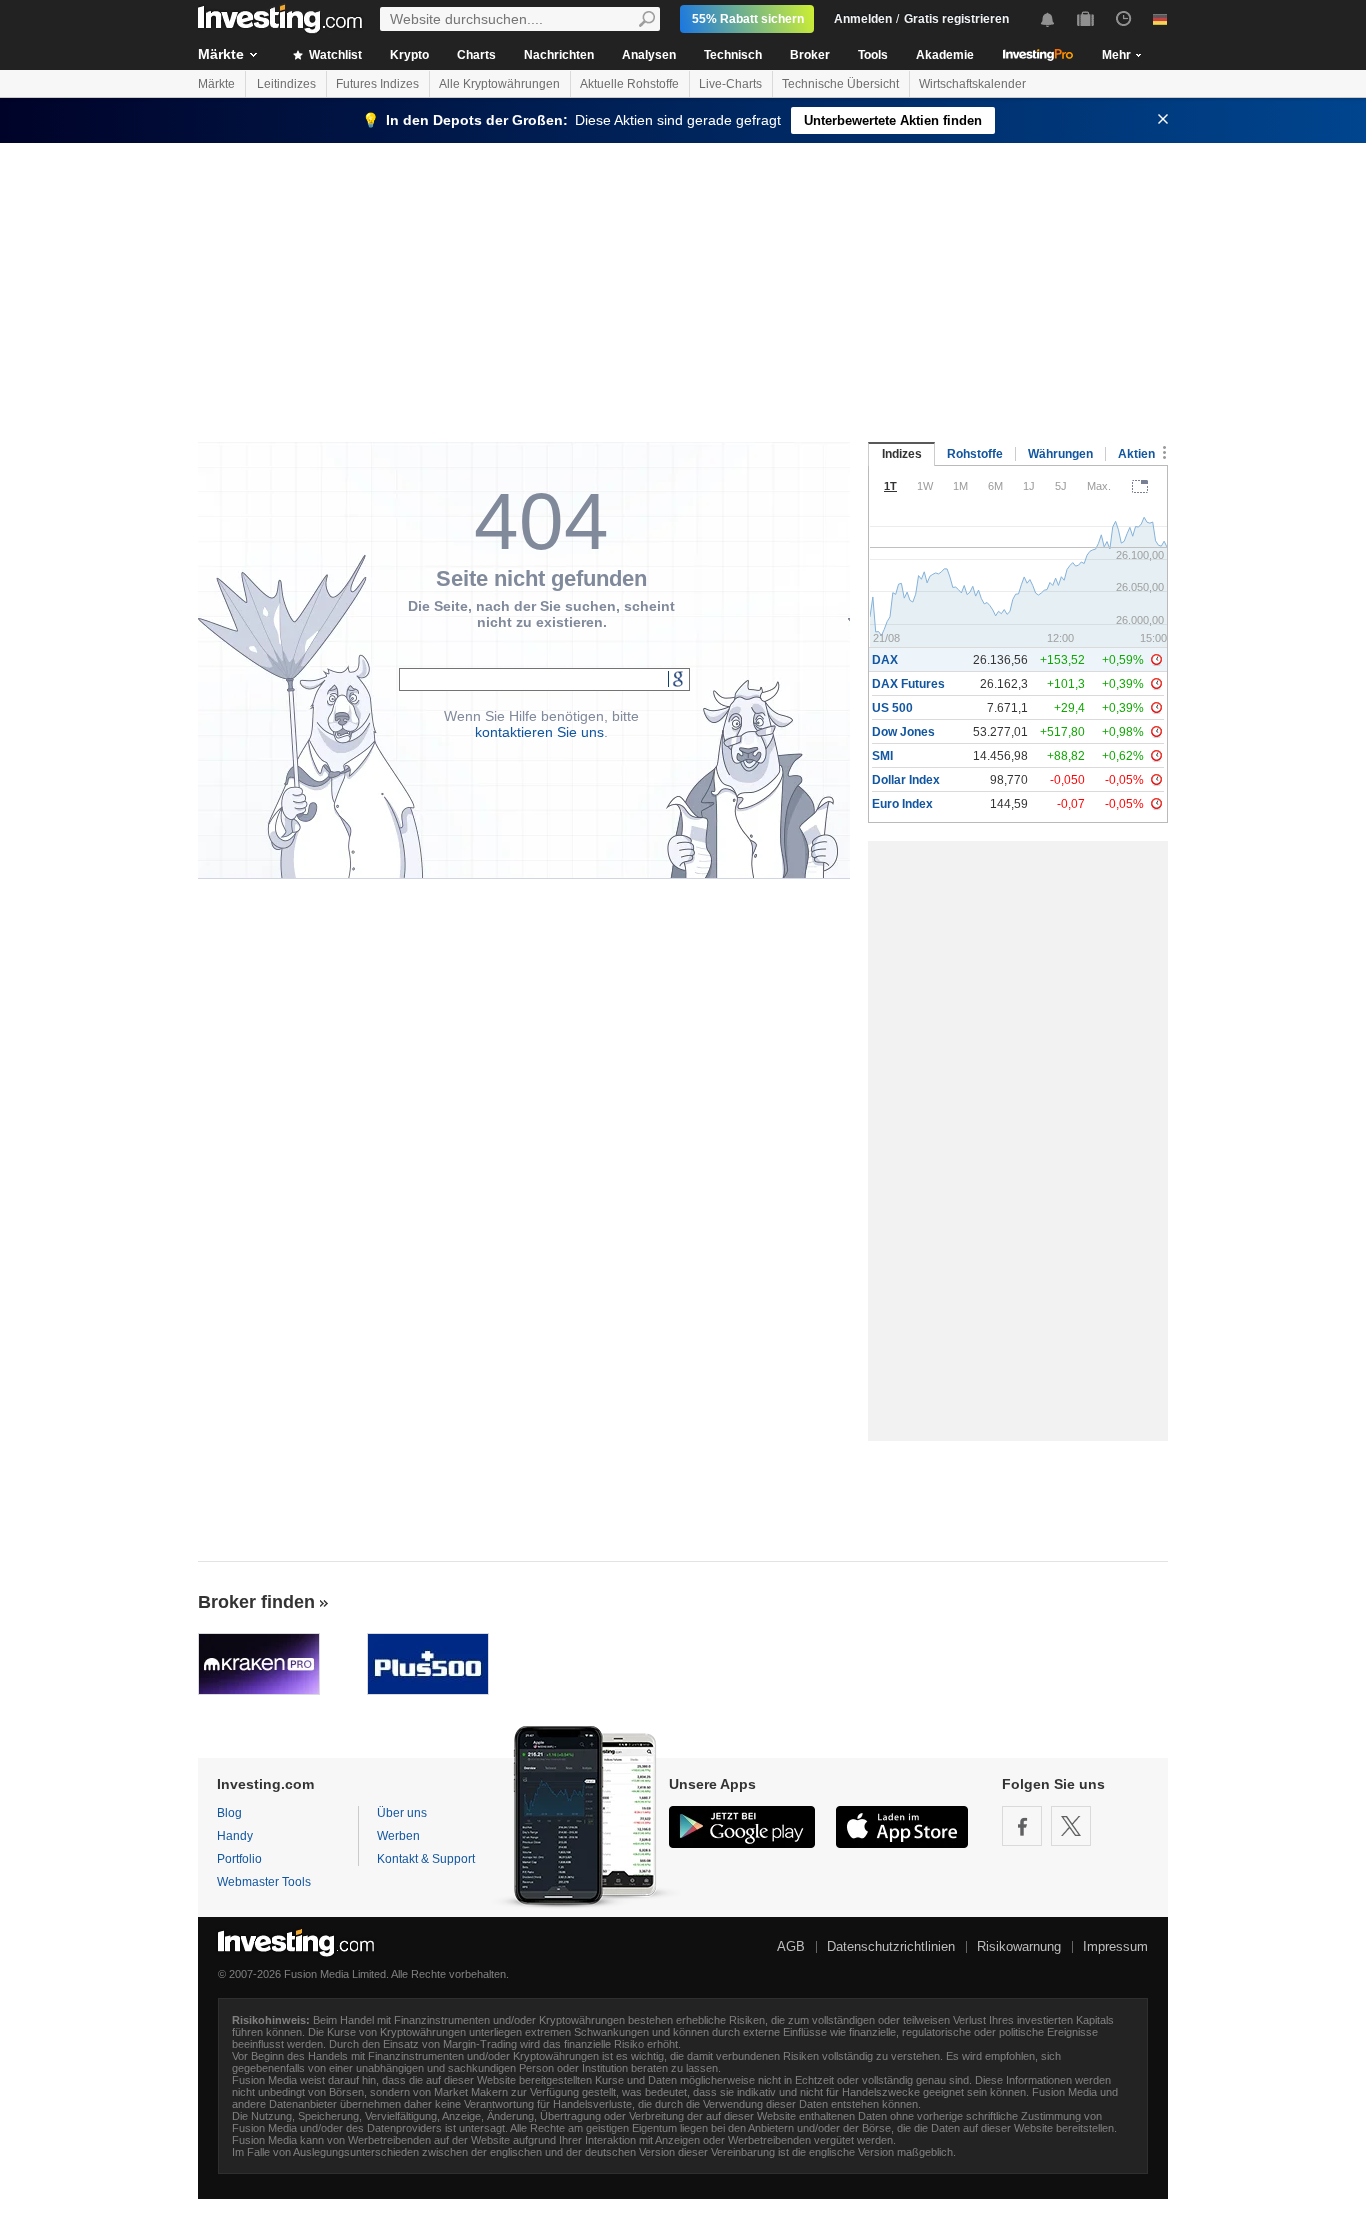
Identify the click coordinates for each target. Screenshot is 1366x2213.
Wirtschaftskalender (972, 84)
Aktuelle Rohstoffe (629, 84)
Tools (873, 55)
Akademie (945, 55)
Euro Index (902, 804)
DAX (885, 660)
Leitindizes (286, 84)
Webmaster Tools (264, 1882)
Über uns (402, 1813)
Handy (235, 1836)
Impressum (1115, 1946)
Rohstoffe (975, 454)
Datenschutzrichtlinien (891, 1946)
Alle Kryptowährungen (499, 84)
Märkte (221, 54)
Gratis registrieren (956, 19)
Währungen (1060, 454)
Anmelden (863, 19)
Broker (810, 55)
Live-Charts (730, 84)
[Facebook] (1022, 1826)
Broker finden (256, 1602)
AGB (791, 1946)
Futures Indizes (377, 84)
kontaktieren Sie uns (539, 732)
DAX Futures (908, 684)
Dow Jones (903, 732)
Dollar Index (906, 780)
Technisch (733, 55)
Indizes (902, 454)
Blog (229, 1813)
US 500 (892, 708)
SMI (882, 756)
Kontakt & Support (426, 1859)
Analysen (649, 55)
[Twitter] (1071, 1826)
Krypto (409, 55)
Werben (398, 1836)
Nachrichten (559, 55)
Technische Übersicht (840, 84)
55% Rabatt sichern (748, 19)
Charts (476, 55)
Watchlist (334, 55)
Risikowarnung (1019, 1946)
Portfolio (239, 1859)
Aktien (1136, 454)
